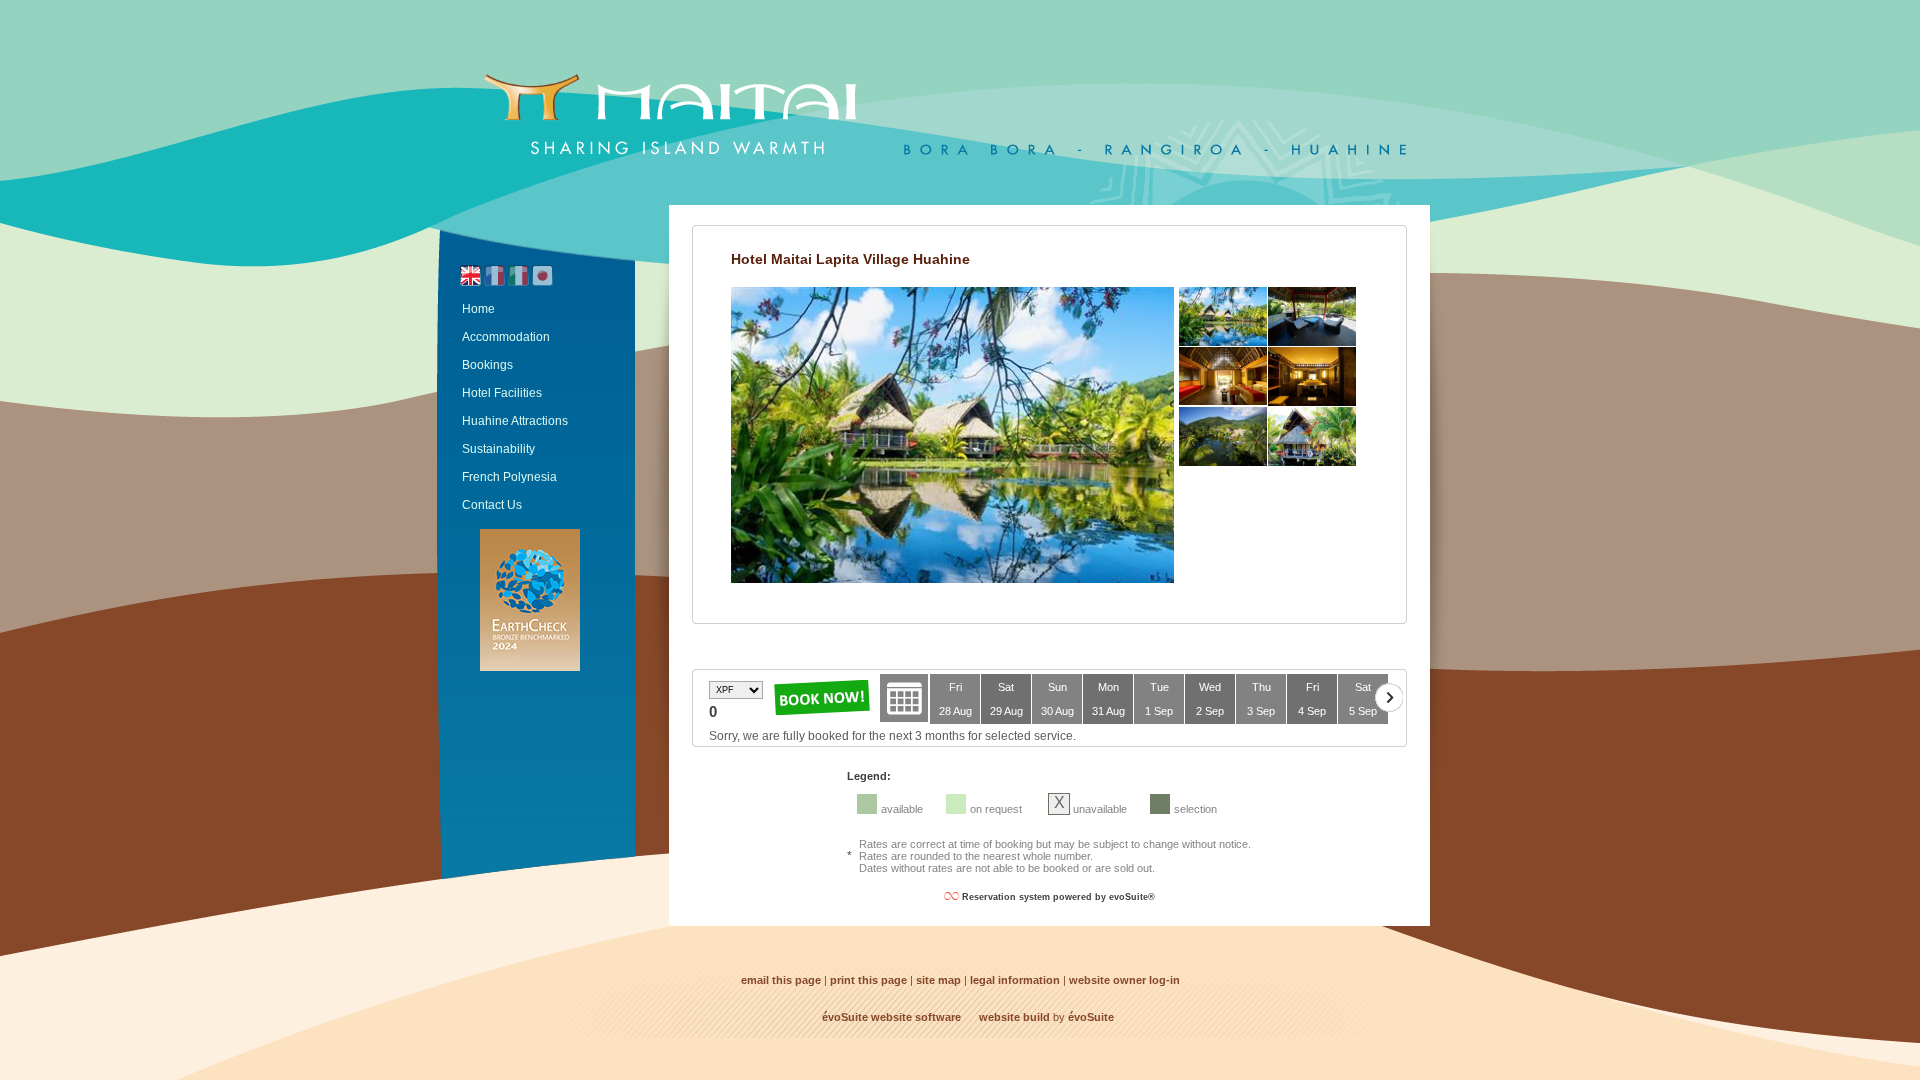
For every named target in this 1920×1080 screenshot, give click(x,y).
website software (916, 1017)
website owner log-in (1124, 980)
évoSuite (845, 1017)
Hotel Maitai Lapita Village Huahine (850, 259)
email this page (781, 980)
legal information (1015, 980)
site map (938, 980)
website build (1014, 1017)
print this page (868, 980)
